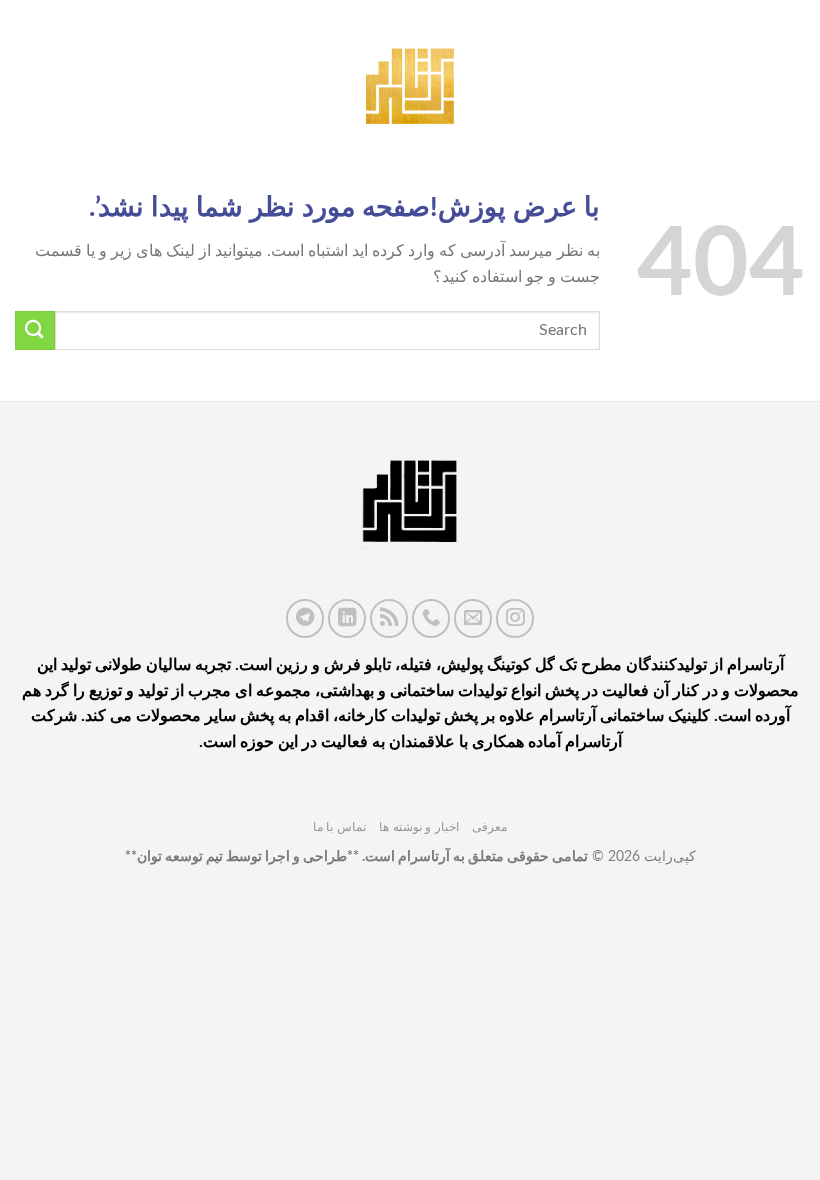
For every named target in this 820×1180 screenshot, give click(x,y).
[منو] (793, 79)
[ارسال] (35, 330)
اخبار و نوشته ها (419, 827)
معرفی (489, 827)
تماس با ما (339, 827)
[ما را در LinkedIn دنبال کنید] (347, 618)
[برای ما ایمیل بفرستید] (473, 618)
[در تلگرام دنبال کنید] (305, 618)
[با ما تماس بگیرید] (431, 618)
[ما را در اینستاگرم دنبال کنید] (515, 618)
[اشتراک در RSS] (389, 618)
